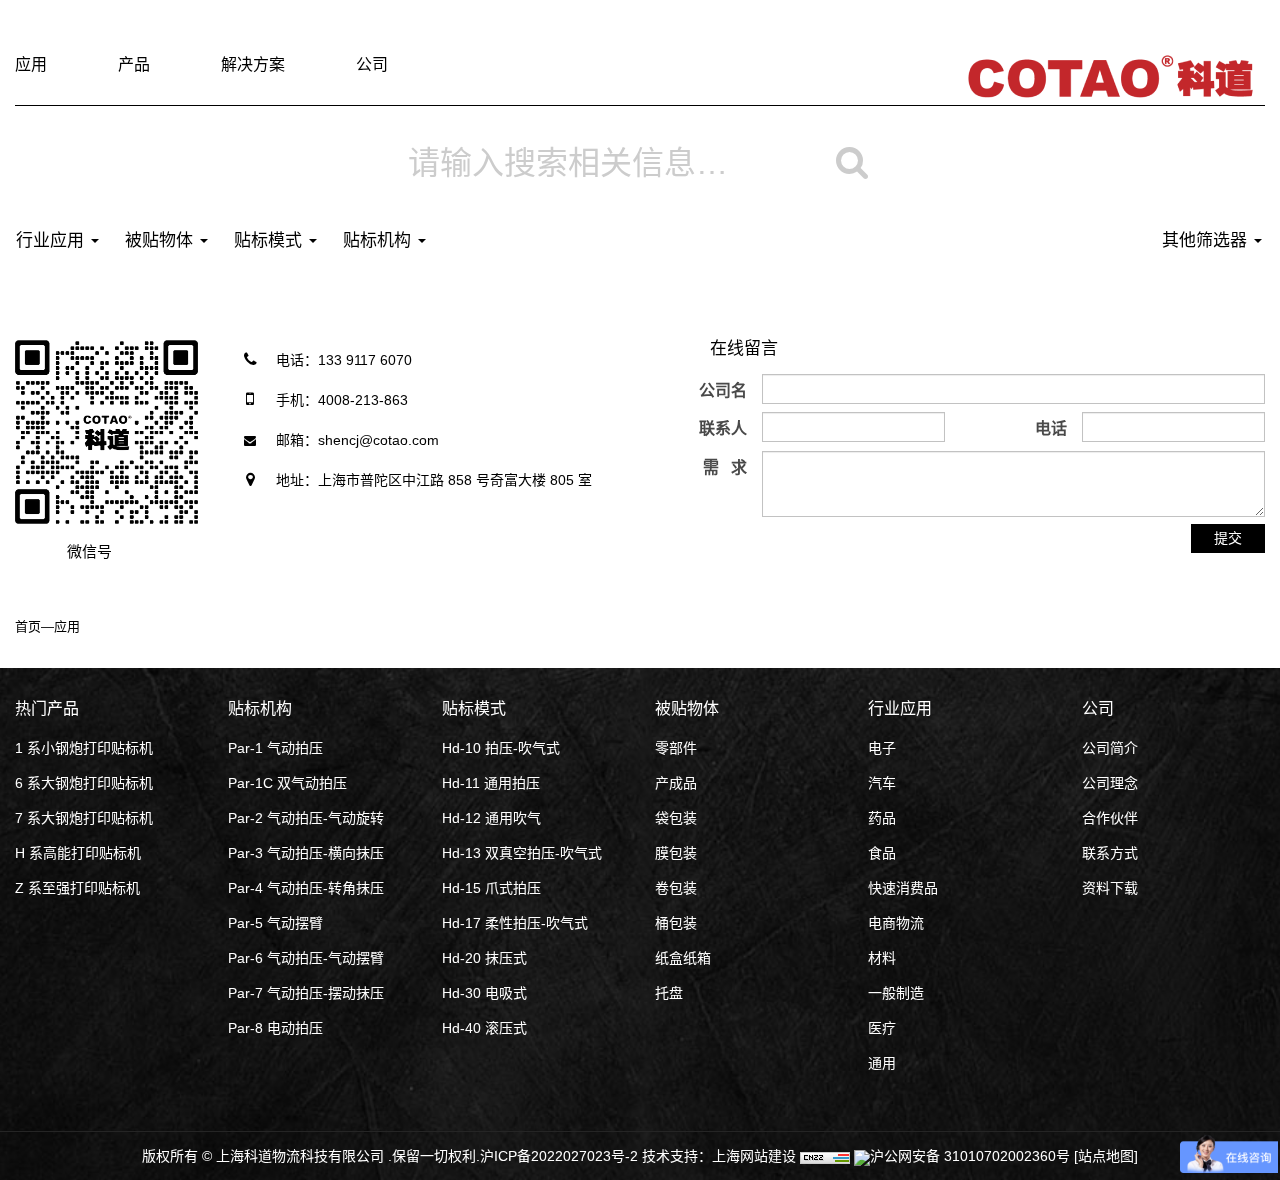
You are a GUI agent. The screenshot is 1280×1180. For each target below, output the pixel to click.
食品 (882, 853)
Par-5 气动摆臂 (275, 923)
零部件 (676, 748)
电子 (882, 748)
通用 (882, 1063)
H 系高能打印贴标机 (78, 853)
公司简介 (1110, 748)
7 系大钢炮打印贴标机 (84, 818)
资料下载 (1110, 888)
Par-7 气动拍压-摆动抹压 (306, 993)
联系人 (723, 428)
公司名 (723, 390)
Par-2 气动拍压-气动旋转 (306, 818)
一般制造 (896, 993)
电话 (1051, 428)
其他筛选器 (1207, 240)
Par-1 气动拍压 (275, 748)
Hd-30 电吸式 (484, 993)
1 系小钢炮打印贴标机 (84, 748)
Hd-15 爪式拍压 (491, 888)
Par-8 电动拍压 (275, 1028)
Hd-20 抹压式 (484, 958)
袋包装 (676, 818)
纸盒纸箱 (683, 958)
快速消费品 (903, 888)
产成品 (676, 783)
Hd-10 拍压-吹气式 (501, 748)
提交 (1228, 538)
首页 (28, 626)
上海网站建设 (756, 1156)
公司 (372, 64)
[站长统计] (825, 1156)
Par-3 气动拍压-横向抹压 (306, 853)
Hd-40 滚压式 (484, 1028)
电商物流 (896, 923)
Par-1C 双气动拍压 (287, 783)
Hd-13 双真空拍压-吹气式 (522, 853)
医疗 (882, 1028)
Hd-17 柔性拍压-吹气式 (515, 923)
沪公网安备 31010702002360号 (970, 1156)
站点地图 (1106, 1156)
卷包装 (676, 888)
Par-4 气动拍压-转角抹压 (306, 888)
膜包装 (676, 853)
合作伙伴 (1110, 818)
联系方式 (1110, 853)
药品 (882, 818)
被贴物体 (161, 240)
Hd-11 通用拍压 (491, 783)
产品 (134, 64)
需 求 (725, 467)
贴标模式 (270, 240)
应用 (31, 64)
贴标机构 (379, 240)
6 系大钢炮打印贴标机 (84, 783)
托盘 (669, 993)
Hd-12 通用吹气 (491, 818)
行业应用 (52, 240)
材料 (882, 958)
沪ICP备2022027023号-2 (561, 1156)
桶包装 (676, 923)
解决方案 (253, 64)
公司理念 (1110, 783)
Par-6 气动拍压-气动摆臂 (306, 958)
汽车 (882, 783)
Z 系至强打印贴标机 (77, 888)
